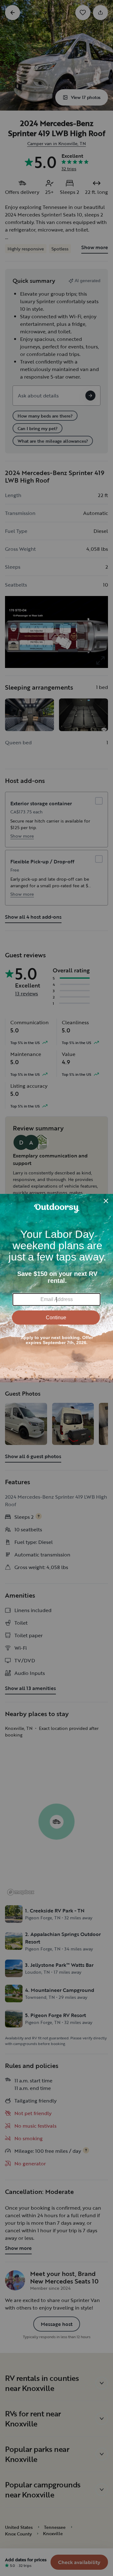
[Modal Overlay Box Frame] (56, 1288)
